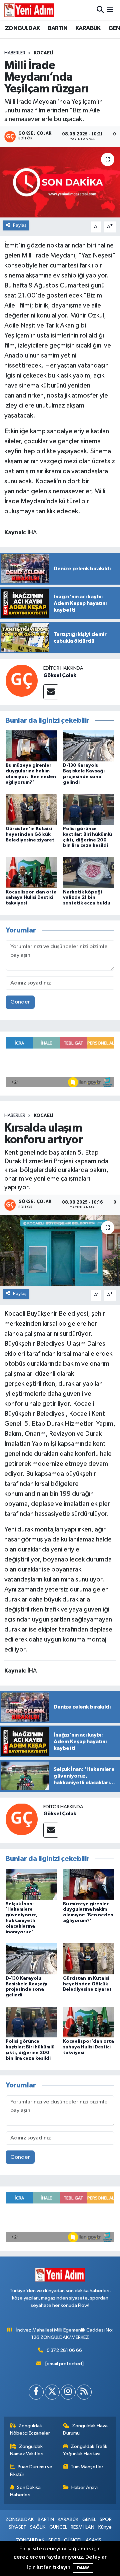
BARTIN (57, 28)
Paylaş (20, 225)
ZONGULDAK (22, 28)
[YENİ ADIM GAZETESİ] (29, 10)
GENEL (89, 2519)
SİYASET (17, 2527)
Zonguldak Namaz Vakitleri (27, 2450)
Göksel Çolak (60, 675)
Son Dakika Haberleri (25, 2491)
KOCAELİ (43, 53)
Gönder (20, 1002)
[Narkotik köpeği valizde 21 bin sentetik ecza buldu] (89, 872)
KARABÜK (88, 28)
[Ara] (100, 10)
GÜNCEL (58, 2527)
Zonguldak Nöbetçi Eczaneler (30, 2429)
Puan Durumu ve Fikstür (31, 2470)
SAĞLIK (38, 2527)
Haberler (15, 53)
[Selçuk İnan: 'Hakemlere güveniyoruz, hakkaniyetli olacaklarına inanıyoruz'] (31, 1884)
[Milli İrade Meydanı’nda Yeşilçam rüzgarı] (60, 182)
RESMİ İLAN (82, 2527)
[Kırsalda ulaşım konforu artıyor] (60, 1250)
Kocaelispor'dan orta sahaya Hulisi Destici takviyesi (31, 898)
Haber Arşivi (84, 2487)
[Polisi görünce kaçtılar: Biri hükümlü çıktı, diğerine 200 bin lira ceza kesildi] (89, 809)
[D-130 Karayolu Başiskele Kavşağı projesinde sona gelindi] (89, 746)
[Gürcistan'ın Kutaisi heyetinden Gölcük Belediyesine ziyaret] (31, 809)
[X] (52, 2392)
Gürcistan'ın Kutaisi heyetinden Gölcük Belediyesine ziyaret (30, 834)
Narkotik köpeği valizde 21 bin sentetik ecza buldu (87, 898)
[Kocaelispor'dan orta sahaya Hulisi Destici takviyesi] (31, 872)
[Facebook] (36, 2392)
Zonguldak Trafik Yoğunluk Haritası (85, 2450)
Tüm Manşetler (87, 2467)
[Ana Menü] (110, 10)
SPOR (106, 2519)
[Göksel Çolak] (22, 681)
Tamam (83, 2568)
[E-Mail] (51, 692)
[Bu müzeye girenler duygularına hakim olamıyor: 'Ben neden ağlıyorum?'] (31, 746)
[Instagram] (68, 2392)
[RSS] (84, 2392)
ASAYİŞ (93, 2540)
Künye (105, 2527)
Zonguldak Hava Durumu (85, 2429)
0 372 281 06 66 (64, 2350)
